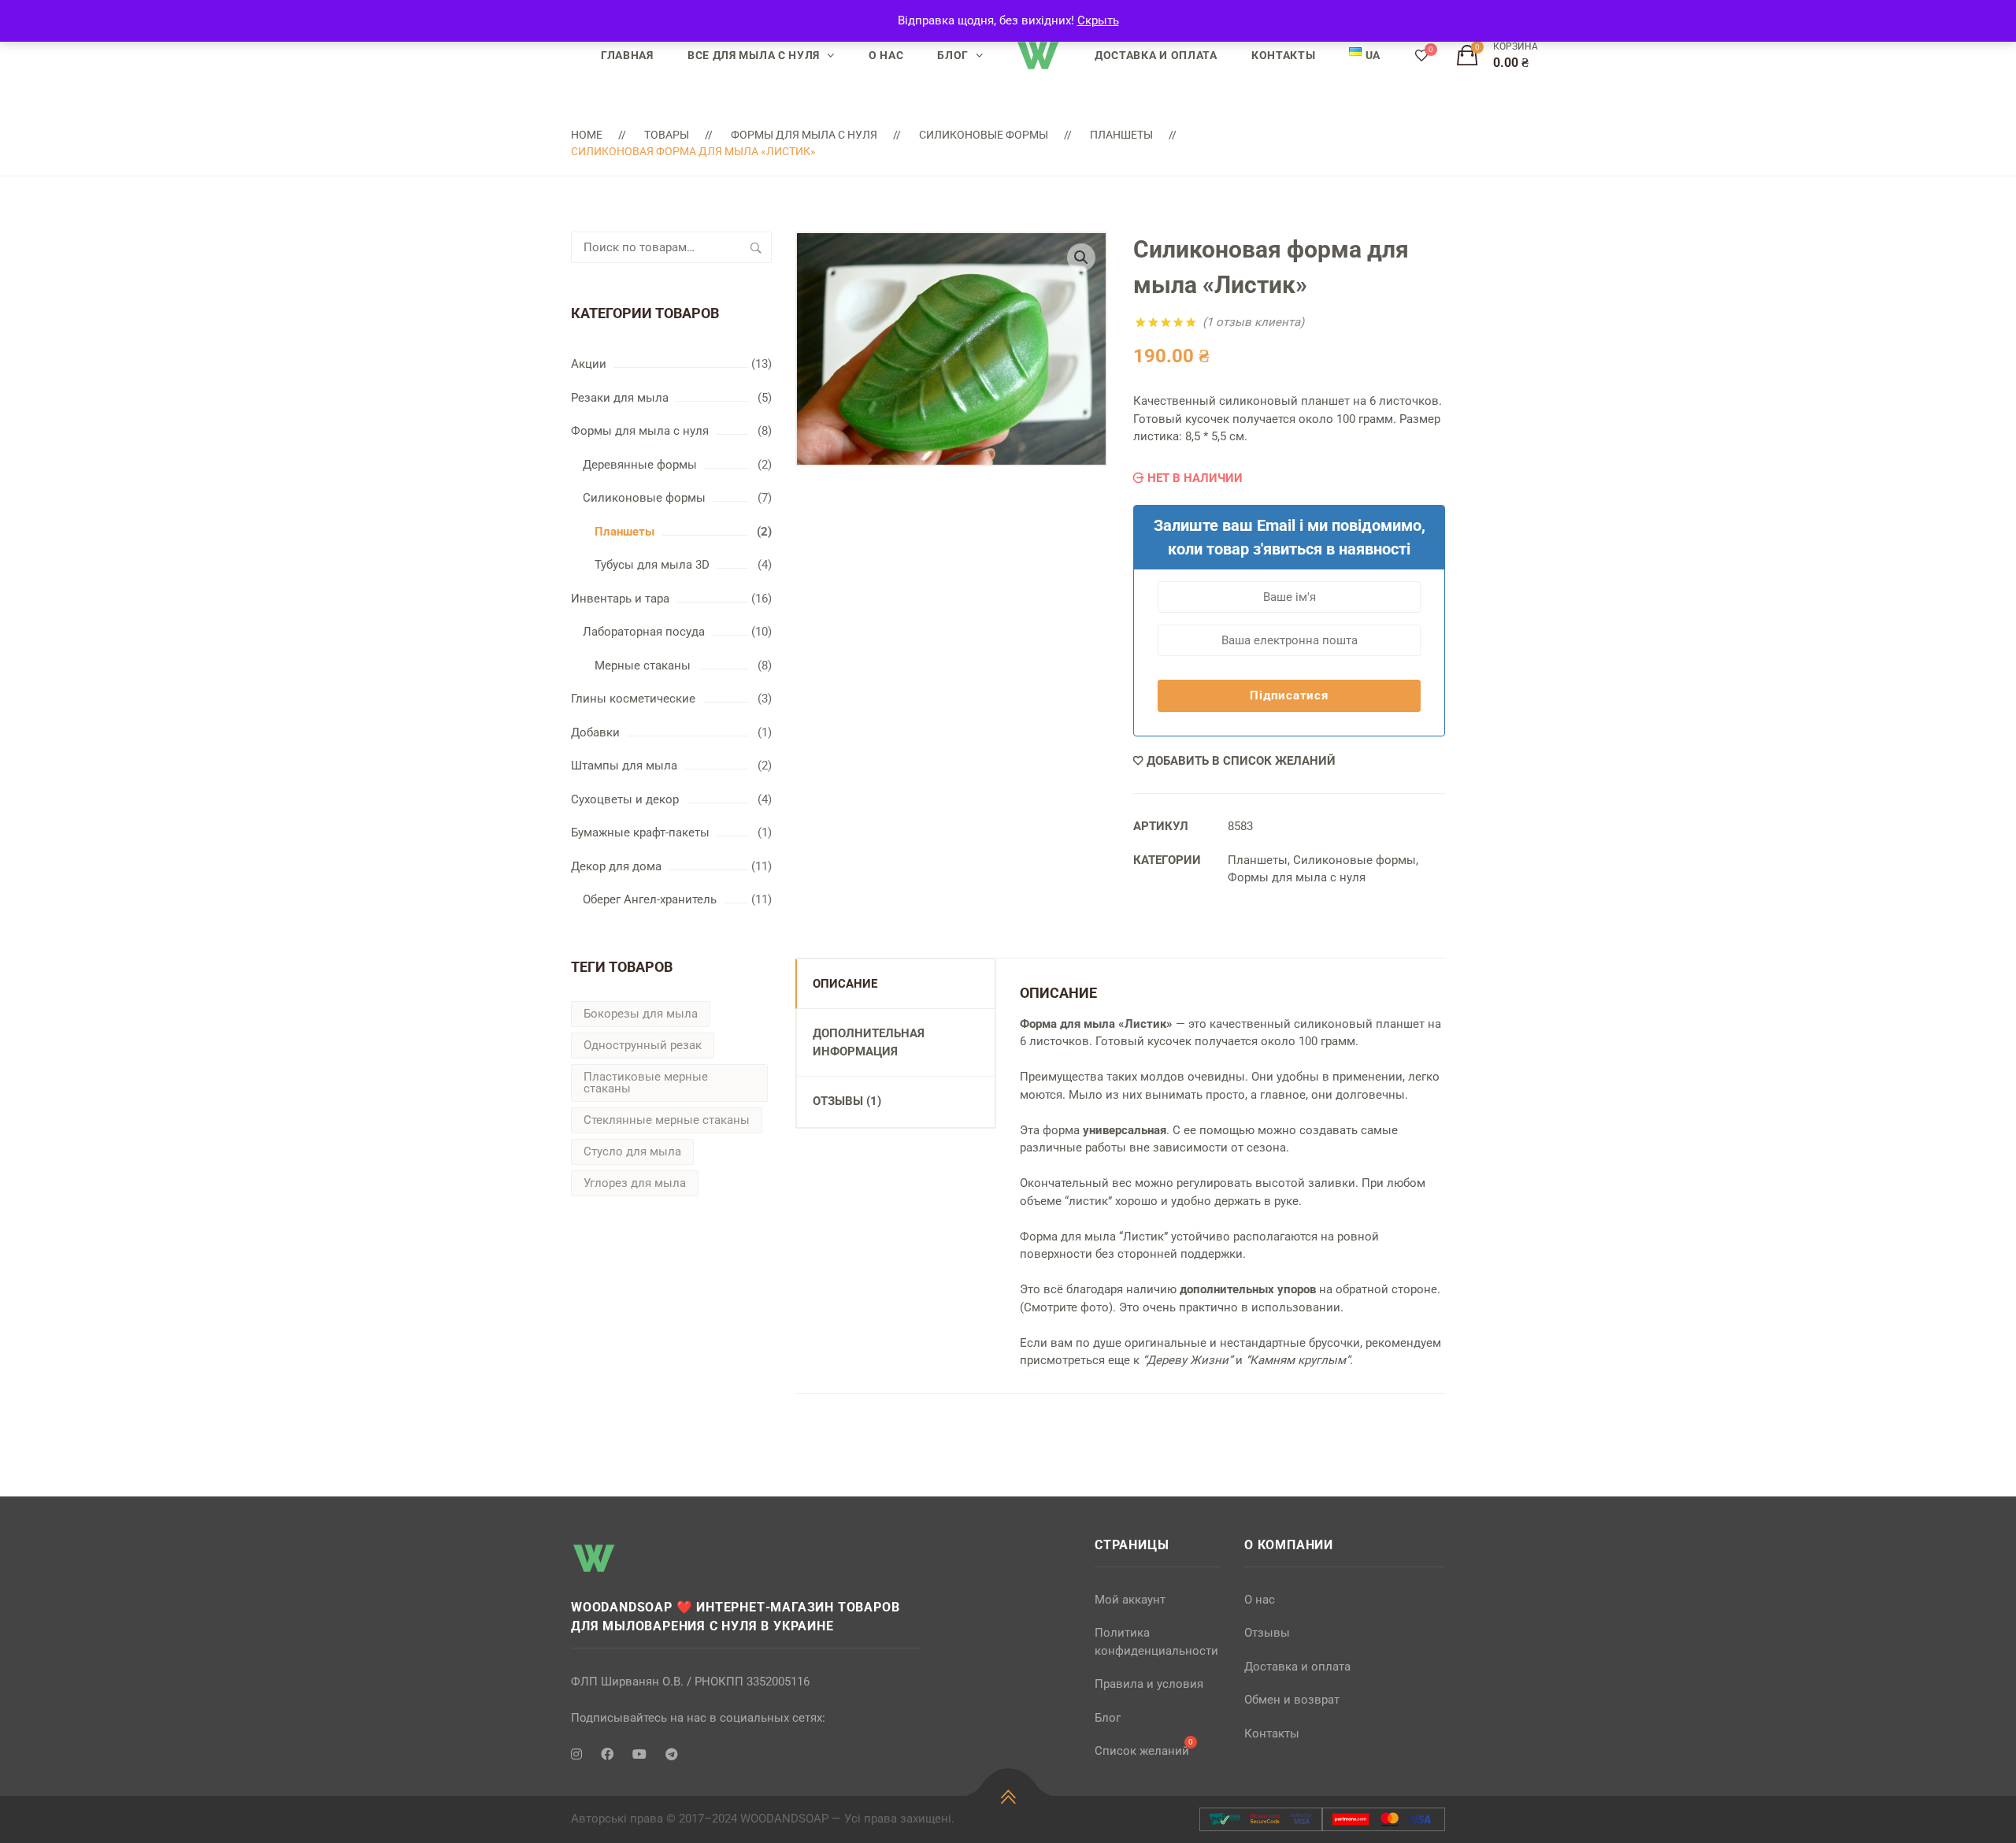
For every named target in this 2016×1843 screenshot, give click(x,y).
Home (587, 135)
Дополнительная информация (869, 1042)
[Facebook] (607, 1755)
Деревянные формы (640, 465)
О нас (886, 55)
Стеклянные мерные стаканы (667, 1120)
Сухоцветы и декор (625, 799)
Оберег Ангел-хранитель (650, 899)
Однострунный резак (643, 1045)
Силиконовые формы (984, 135)
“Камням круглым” (1298, 1360)
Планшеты (1121, 135)
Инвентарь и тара (620, 599)
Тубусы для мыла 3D (652, 565)
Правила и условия (1149, 1684)
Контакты (1284, 55)
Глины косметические (633, 699)
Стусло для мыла (632, 1151)
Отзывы (1267, 1633)
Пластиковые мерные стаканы (646, 1083)
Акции (589, 364)
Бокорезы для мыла (641, 1014)
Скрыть (1098, 20)
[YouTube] (639, 1755)
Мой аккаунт (1130, 1600)
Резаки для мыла (620, 398)
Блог (953, 55)
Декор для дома (616, 866)
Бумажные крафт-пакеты (640, 833)
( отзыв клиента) (1253, 322)
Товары (667, 135)
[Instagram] (576, 1755)
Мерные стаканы (643, 666)
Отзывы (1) (847, 1101)
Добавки (595, 732)
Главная (627, 55)
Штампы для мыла (624, 766)
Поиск (756, 247)
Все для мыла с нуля (754, 55)
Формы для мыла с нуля (804, 135)
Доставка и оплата (1156, 55)
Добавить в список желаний (1241, 761)
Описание (845, 984)
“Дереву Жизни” (1188, 1360)
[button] (1081, 258)
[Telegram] (672, 1755)
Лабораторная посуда (644, 632)
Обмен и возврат (1292, 1700)
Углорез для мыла (635, 1183)
